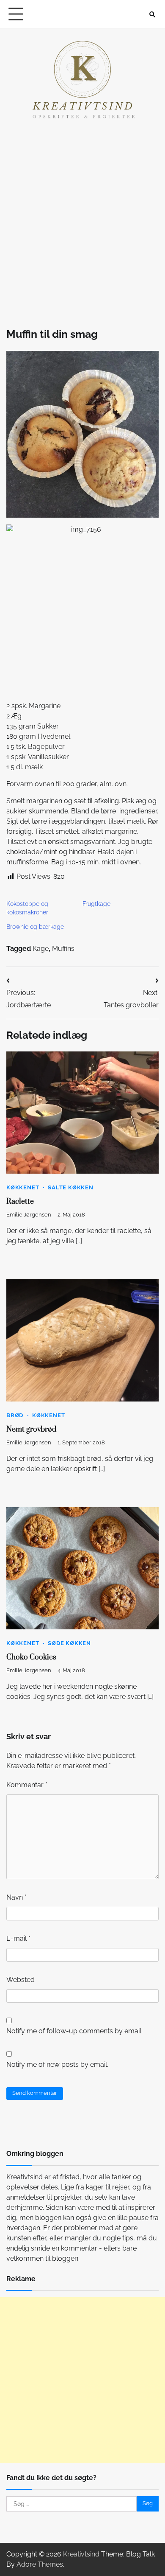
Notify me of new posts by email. (57, 2064)
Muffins (63, 949)
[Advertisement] (82, 222)
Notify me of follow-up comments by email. (74, 2031)
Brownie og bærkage (35, 927)
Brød (15, 1415)
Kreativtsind (81, 2554)
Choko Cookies (31, 1657)
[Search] (152, 14)
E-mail (18, 1938)
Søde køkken (69, 1643)
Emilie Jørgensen (29, 1215)
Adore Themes (40, 2564)
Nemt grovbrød (31, 1430)
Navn (16, 1897)
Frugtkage (96, 904)
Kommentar (27, 1785)
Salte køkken (71, 1187)
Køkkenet (23, 1187)
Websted (21, 1980)
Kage (41, 949)
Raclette (20, 1202)
